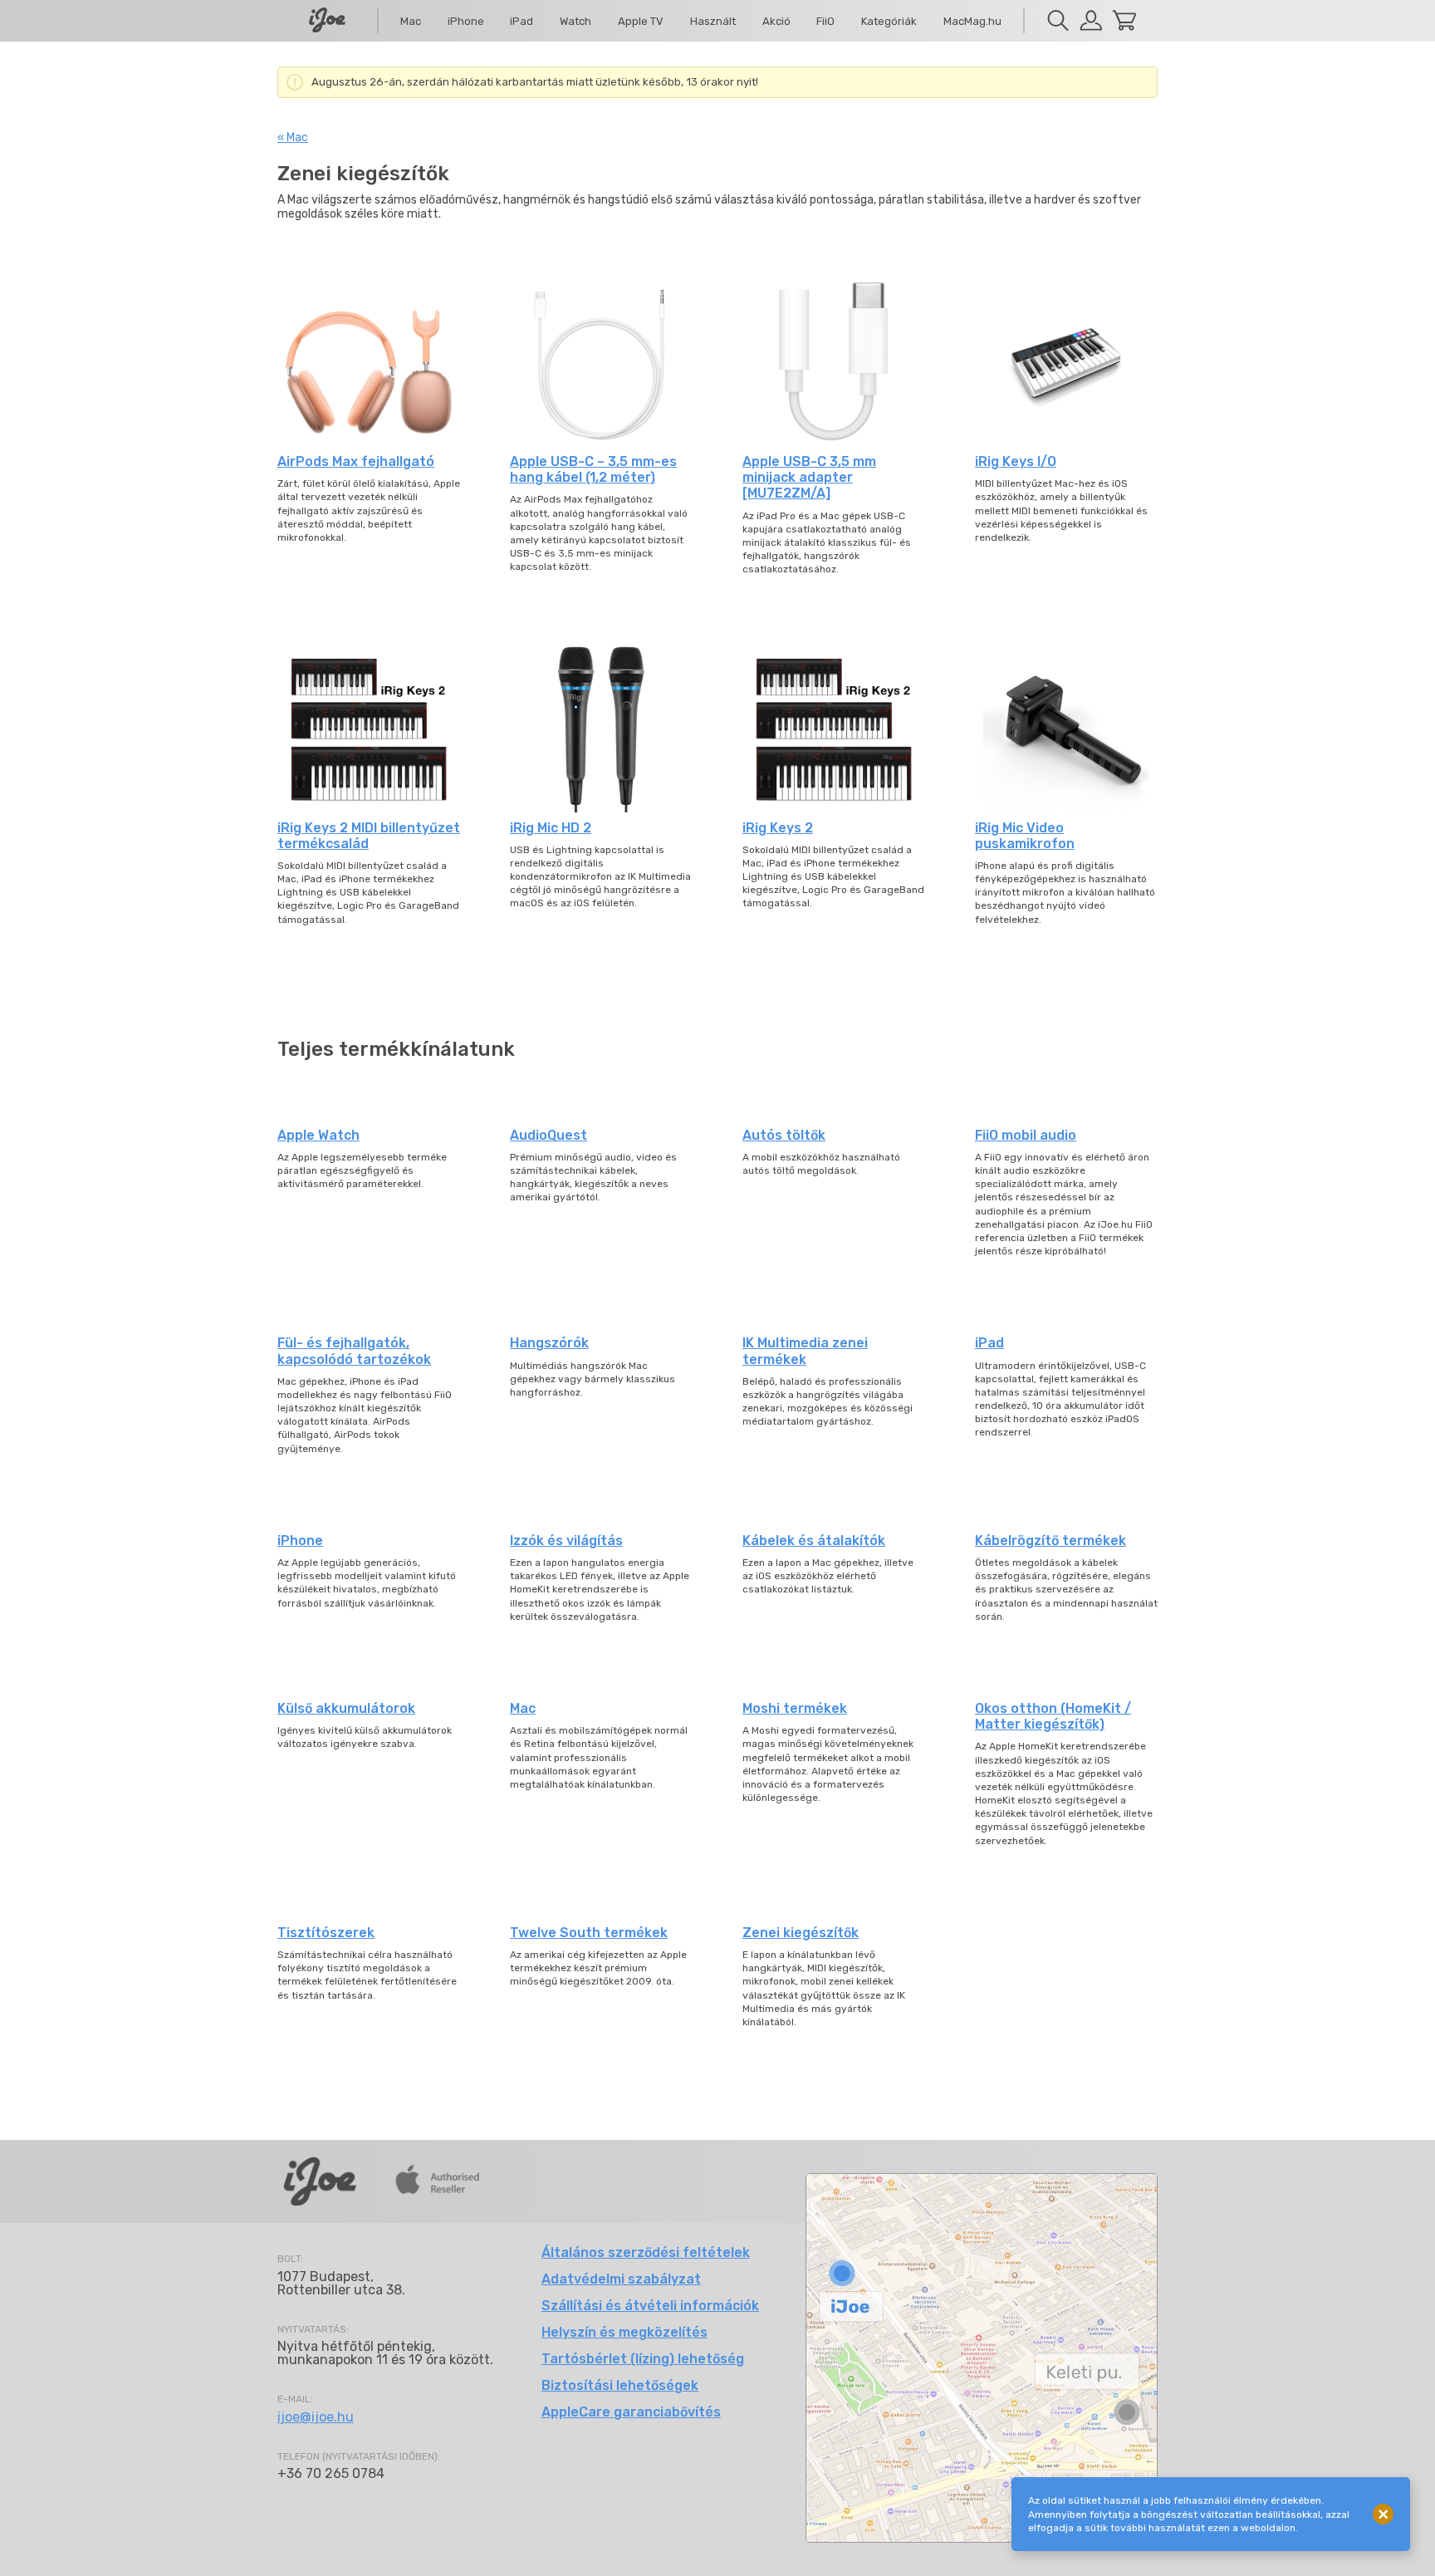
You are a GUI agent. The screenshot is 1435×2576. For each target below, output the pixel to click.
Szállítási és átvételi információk (650, 2306)
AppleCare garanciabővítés (631, 2412)
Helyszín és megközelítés (624, 2332)
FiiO (825, 21)
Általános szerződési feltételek (646, 2252)
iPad (522, 21)
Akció (776, 21)
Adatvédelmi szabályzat (621, 2279)
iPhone (466, 21)
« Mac (293, 137)
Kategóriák (889, 21)
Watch (575, 21)
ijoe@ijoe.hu (316, 2417)
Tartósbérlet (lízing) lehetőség (643, 2359)
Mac (411, 21)
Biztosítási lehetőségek (620, 2385)
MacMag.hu (972, 21)
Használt (713, 21)
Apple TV (641, 21)
